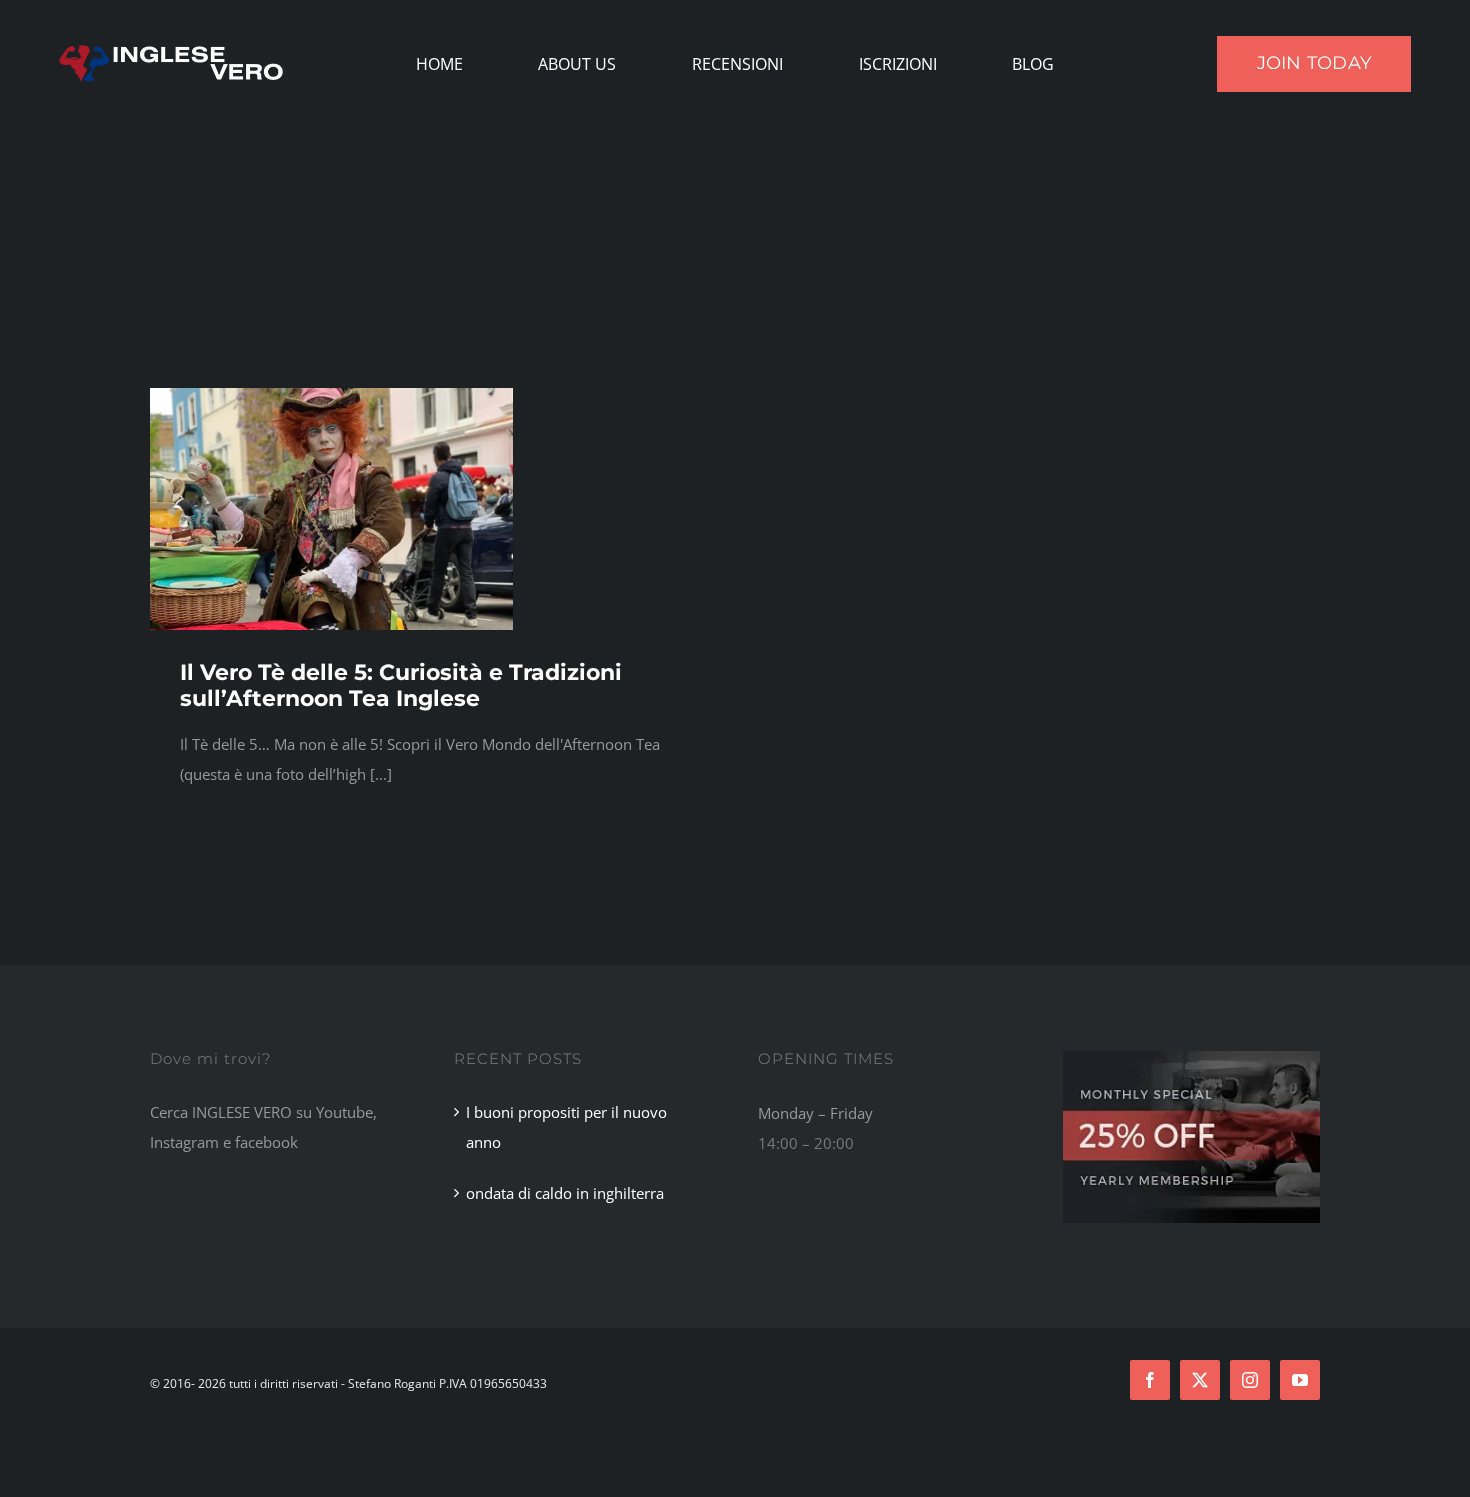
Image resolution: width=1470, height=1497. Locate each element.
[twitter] (1200, 1380)
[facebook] (1150, 1380)
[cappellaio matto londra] (331, 395)
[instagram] (1250, 1380)
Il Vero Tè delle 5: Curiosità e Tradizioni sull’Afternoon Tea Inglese (401, 685)
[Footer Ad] (1191, 1058)
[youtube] (1300, 1380)
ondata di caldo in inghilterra (565, 1193)
